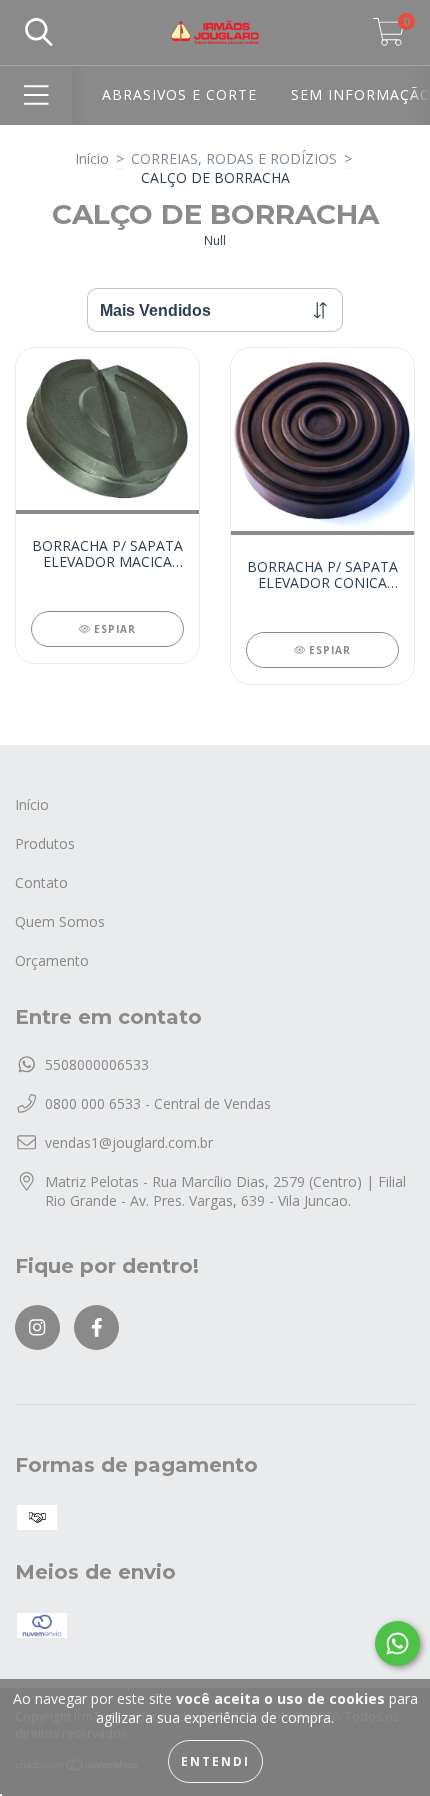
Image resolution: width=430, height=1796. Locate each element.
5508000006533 (97, 1064)
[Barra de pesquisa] (39, 32)
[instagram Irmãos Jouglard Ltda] (37, 1327)
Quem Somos (60, 921)
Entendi (215, 1761)
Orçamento (52, 960)
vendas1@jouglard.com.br (129, 1142)
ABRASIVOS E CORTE (179, 94)
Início (92, 158)
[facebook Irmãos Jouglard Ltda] (96, 1327)
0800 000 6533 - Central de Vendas (158, 1103)
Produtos (45, 843)
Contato (41, 882)
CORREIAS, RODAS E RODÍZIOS (234, 158)
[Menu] (36, 95)
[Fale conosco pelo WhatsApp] (397, 1643)
